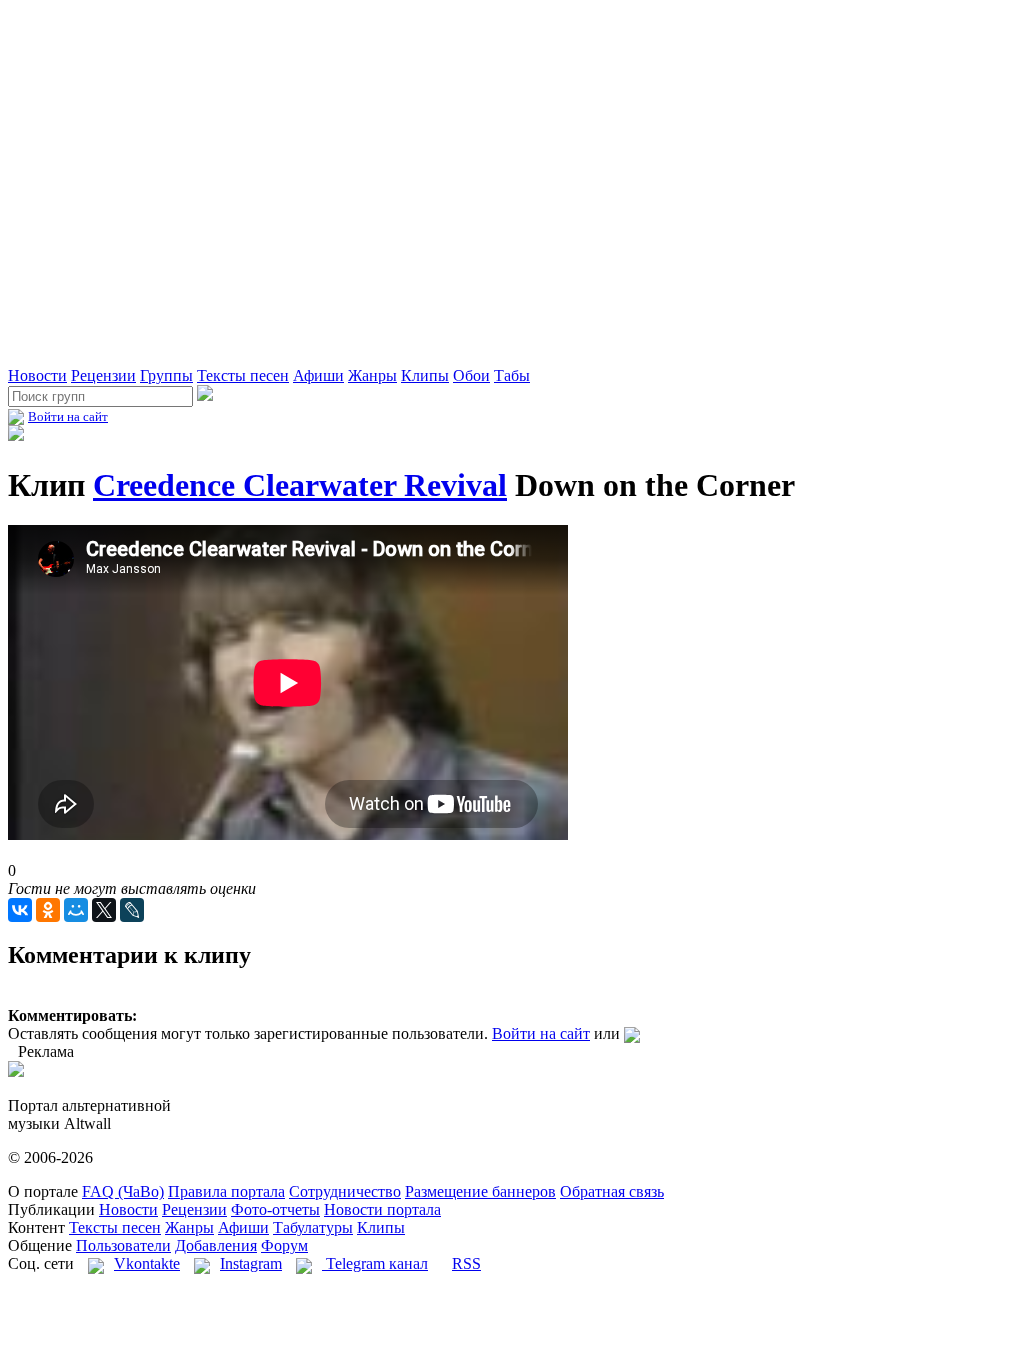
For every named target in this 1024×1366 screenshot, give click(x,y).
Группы (166, 375)
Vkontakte (147, 1263)
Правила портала (226, 1191)
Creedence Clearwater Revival (300, 485)
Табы (512, 375)
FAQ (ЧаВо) (123, 1191)
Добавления (216, 1245)
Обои (471, 375)
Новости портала (382, 1209)
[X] (104, 910)
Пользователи (123, 1245)
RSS (466, 1263)
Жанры (372, 375)
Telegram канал (375, 1263)
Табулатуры (313, 1227)
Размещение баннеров (480, 1191)
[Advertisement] (242, 333)
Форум (284, 1245)
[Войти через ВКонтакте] (632, 1033)
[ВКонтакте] (20, 910)
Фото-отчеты (275, 1209)
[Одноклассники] (48, 910)
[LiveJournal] (132, 910)
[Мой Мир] (76, 910)
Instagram (251, 1263)
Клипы (425, 375)
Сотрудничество (345, 1191)
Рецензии (103, 375)
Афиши (318, 375)
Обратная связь (612, 1191)
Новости (37, 375)
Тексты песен (243, 375)
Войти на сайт (68, 416)
